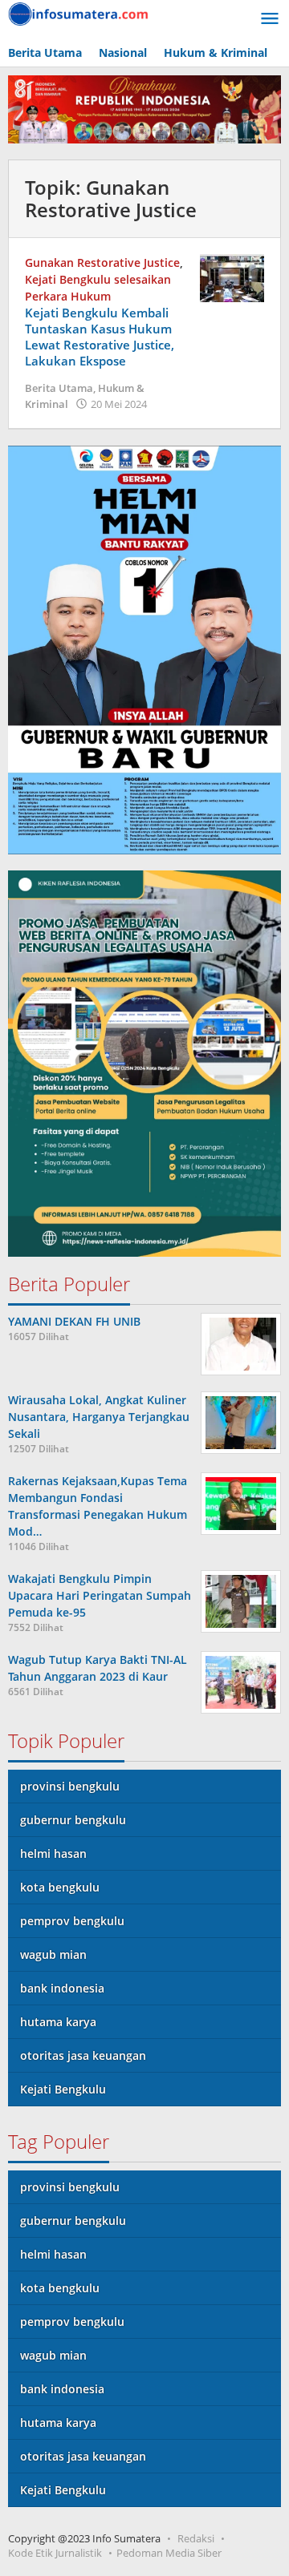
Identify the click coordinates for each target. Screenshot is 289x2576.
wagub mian (53, 1954)
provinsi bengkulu (70, 1786)
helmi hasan (53, 1853)
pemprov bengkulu (72, 1921)
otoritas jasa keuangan (83, 2055)
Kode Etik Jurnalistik (55, 2553)
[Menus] (270, 19)
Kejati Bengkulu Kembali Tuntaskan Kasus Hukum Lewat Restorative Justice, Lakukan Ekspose (100, 337)
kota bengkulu (60, 1887)
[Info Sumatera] (80, 12)
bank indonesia (62, 1988)
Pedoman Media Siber (169, 2553)
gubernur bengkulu (73, 1820)
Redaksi (196, 2538)
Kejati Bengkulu (63, 2089)
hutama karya (58, 2022)
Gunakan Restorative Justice (102, 262)
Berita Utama (59, 388)
